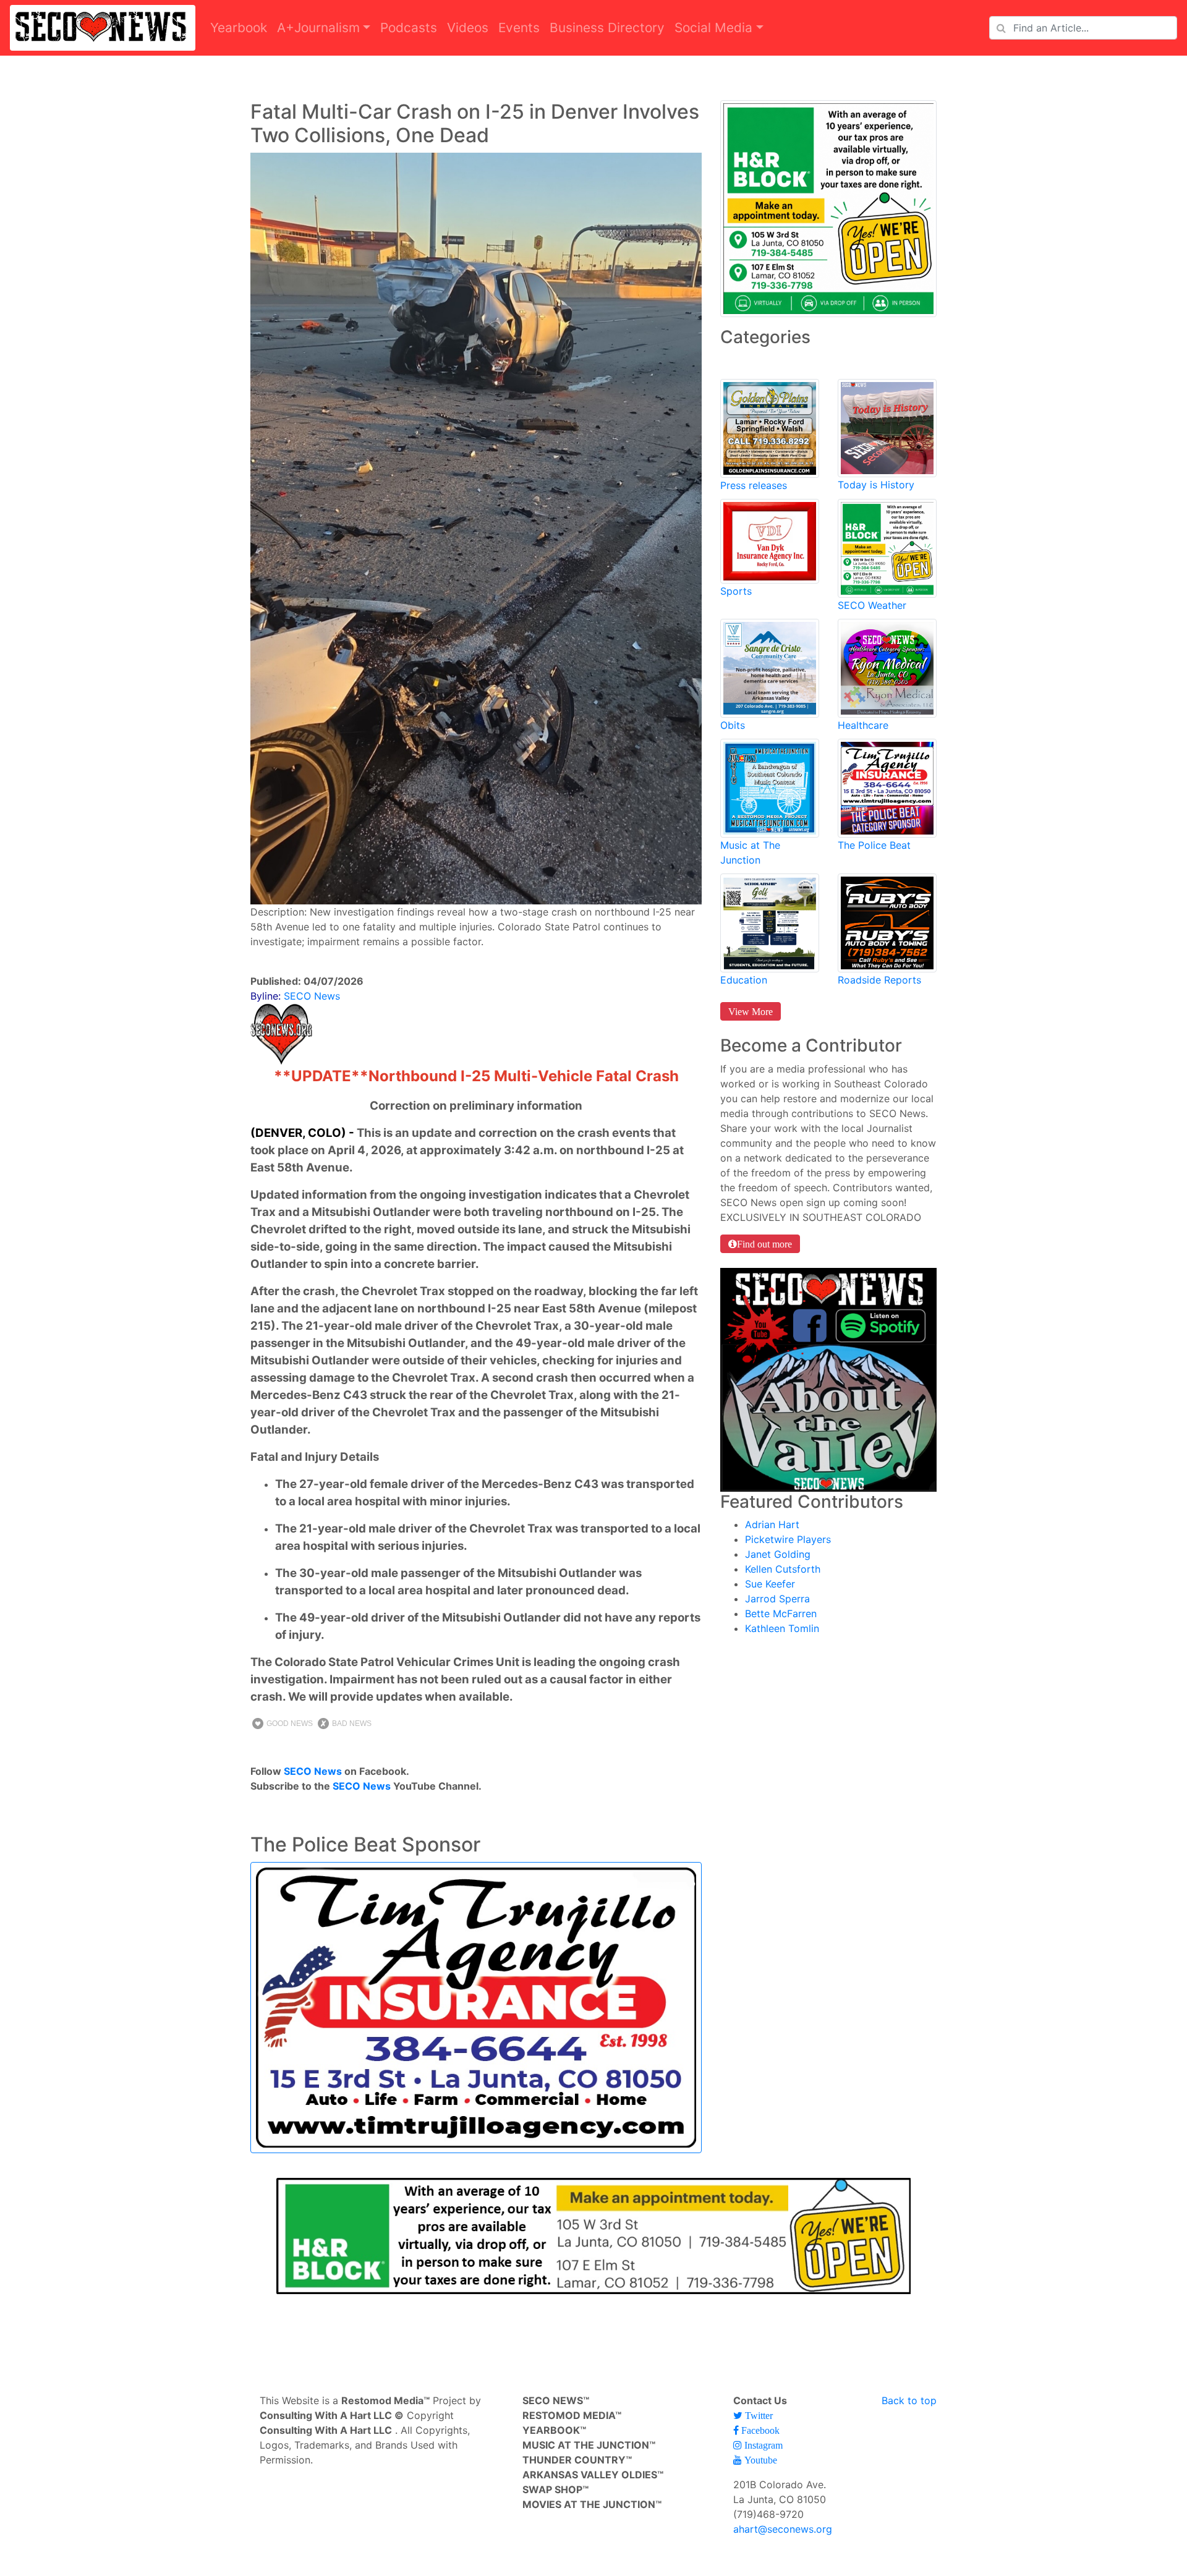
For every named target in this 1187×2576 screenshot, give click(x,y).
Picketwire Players (788, 1539)
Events (519, 28)
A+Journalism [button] (318, 28)
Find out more (764, 1244)
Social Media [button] (713, 28)
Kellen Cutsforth (783, 1569)
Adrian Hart (772, 1524)
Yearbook (239, 28)
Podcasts (409, 28)
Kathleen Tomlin (782, 1628)
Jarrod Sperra (777, 1599)
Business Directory (607, 28)
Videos (468, 28)
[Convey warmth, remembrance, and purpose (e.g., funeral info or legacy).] (770, 667)
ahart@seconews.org (783, 2529)
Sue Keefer (770, 1584)
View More (751, 1011)
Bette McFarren (781, 1613)
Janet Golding (778, 1554)
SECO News (313, 1771)
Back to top (909, 2400)
